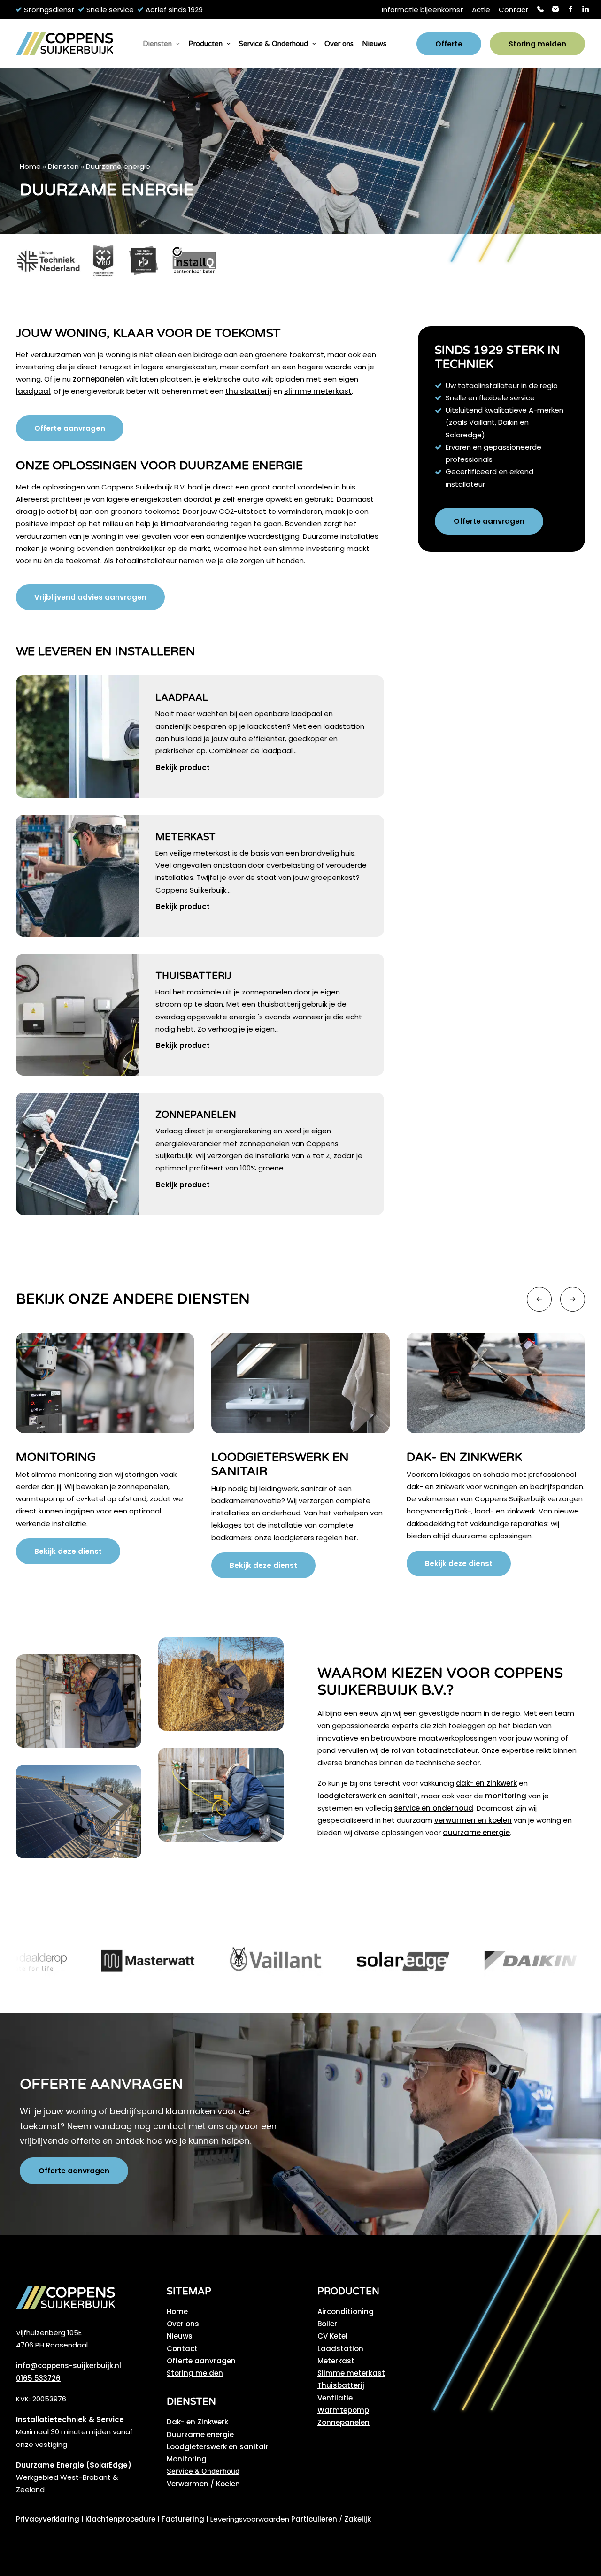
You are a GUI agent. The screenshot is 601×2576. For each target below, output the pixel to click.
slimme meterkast (318, 391)
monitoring (506, 1796)
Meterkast (185, 837)
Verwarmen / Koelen (203, 2484)
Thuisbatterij (193, 976)
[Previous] (539, 1299)
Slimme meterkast (351, 2373)
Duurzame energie (200, 2435)
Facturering (183, 2519)
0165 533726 (38, 2378)
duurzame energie (476, 1832)
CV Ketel (332, 2336)
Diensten (157, 44)
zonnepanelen (99, 379)
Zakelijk (358, 2519)
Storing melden (195, 2373)
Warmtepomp (343, 2410)
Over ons (339, 44)
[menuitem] (423, 10)
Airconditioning (346, 2312)
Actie (481, 10)
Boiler (327, 2324)
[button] (77, 736)
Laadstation (340, 2349)
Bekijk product (183, 768)
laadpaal (33, 391)
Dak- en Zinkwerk (269, 1457)
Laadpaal (182, 698)
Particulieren (314, 2519)
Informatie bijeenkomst (423, 10)
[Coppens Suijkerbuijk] (65, 44)
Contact (514, 10)
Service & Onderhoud (274, 44)
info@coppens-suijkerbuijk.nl (69, 2366)
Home (30, 166)
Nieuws (374, 44)
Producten (205, 44)
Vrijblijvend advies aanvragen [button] (90, 597)
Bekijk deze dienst (68, 1565)
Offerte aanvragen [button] (70, 428)
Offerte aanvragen (201, 2361)
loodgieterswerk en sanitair (368, 1796)
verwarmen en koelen (473, 1820)
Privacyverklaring (48, 2519)
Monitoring (187, 2459)
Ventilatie (335, 2398)
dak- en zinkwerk (486, 1783)
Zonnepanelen (196, 1115)
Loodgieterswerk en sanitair (218, 2447)
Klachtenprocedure (120, 2519)
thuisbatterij (248, 391)
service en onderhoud (434, 1808)
